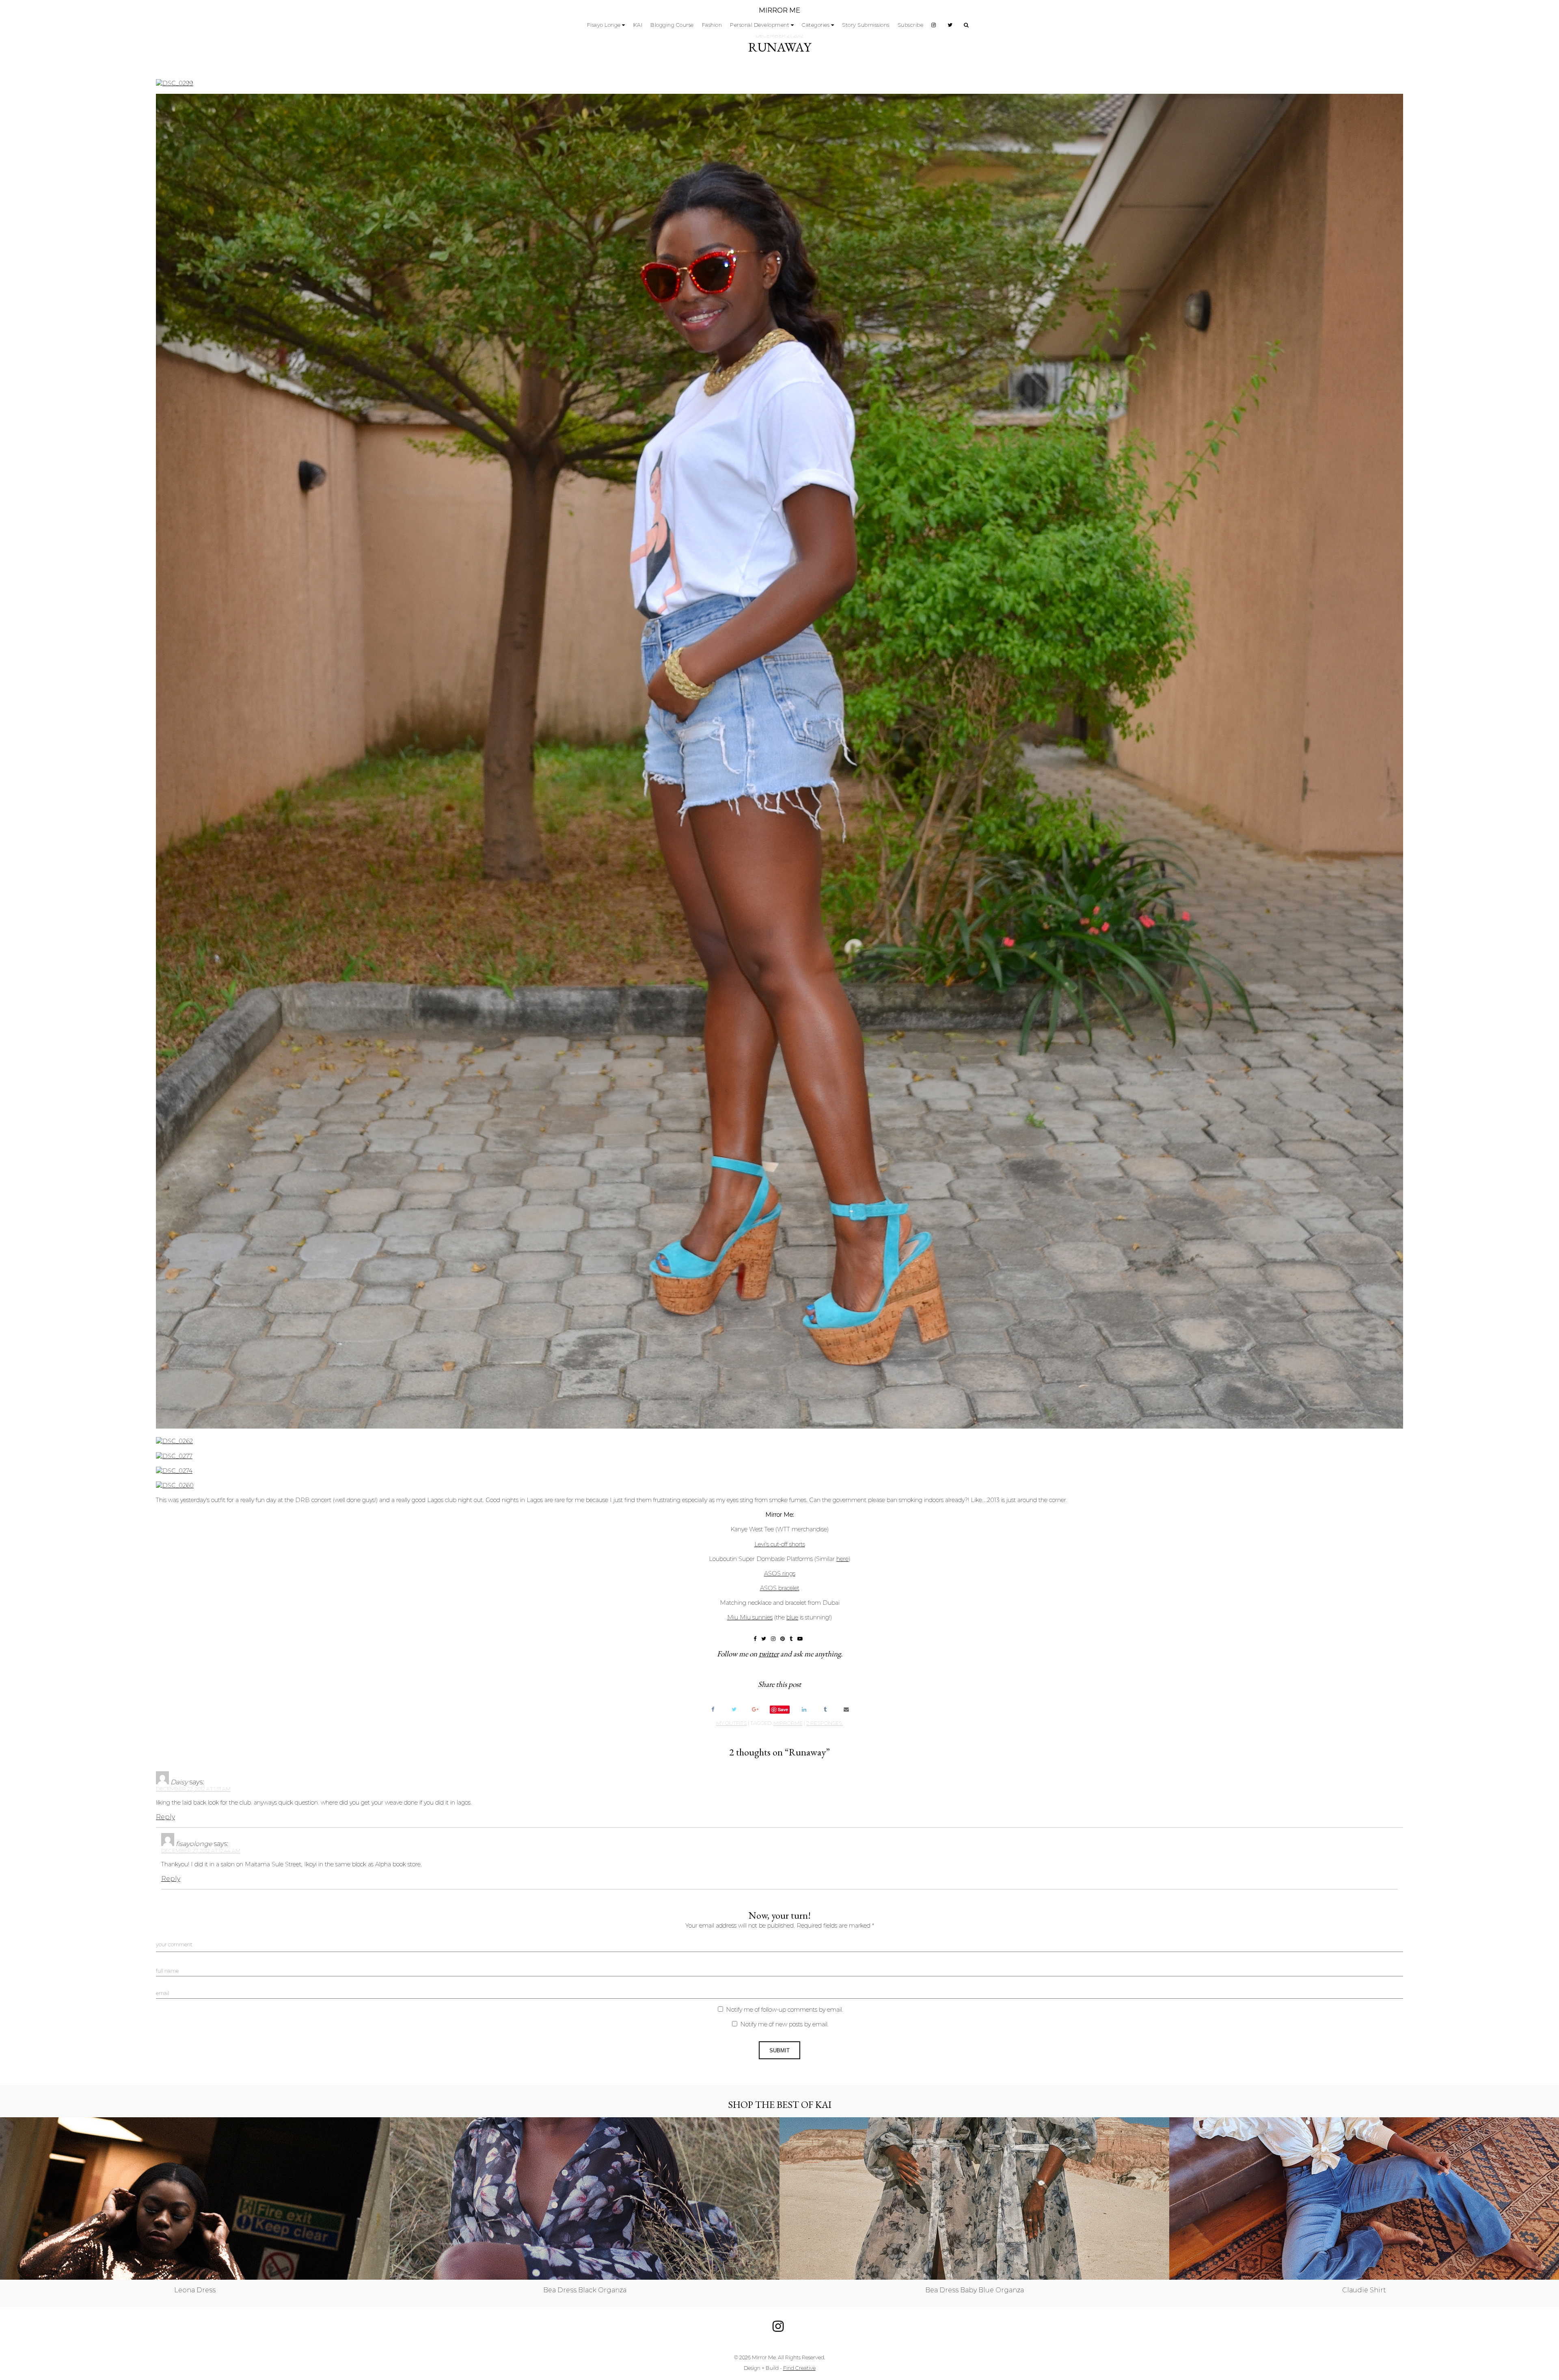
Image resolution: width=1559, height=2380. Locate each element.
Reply (165, 1817)
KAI (638, 25)
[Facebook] (713, 1709)
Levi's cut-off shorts (780, 1544)
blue (792, 1617)
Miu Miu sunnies (750, 1617)
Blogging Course (672, 25)
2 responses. (825, 1723)
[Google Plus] (755, 1709)
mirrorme (788, 1723)
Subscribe (911, 25)
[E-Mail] (846, 1709)
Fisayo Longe (604, 25)
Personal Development (760, 25)
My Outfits (731, 1723)
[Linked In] (804, 1709)
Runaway (780, 47)
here (842, 1559)
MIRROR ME (779, 10)
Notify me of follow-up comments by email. (785, 2010)
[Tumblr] (825, 1709)
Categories (816, 25)
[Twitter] (734, 1709)
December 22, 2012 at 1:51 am (193, 1789)
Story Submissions (866, 25)
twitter (769, 1654)
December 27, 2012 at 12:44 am (201, 1851)
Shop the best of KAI (780, 2104)
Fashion (712, 25)
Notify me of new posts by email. (784, 2024)
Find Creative (799, 2368)
